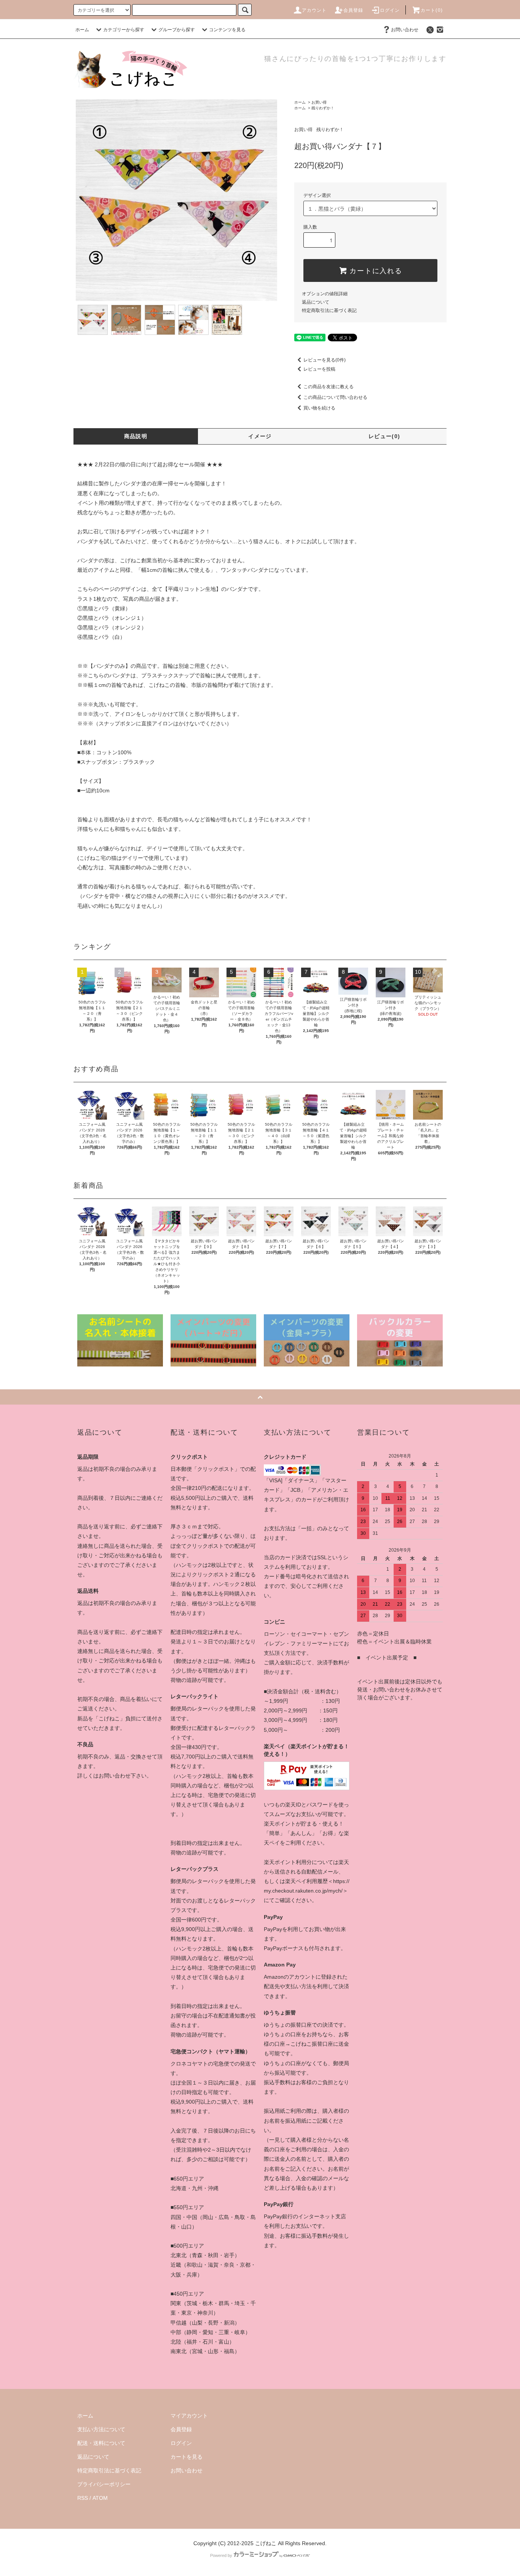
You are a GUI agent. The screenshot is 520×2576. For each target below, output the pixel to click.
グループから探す (177, 30)
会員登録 (353, 10)
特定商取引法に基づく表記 (329, 310)
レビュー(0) (384, 436)
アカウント (314, 10)
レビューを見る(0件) (325, 360)
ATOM (100, 2498)
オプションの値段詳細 (325, 294)
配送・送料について (101, 2443)
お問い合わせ (405, 30)
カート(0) (432, 10)
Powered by (221, 2555)
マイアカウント (189, 2416)
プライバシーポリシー (104, 2484)
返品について (316, 302)
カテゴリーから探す (124, 30)
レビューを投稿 (319, 369)
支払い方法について (101, 2429)
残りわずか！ (323, 108)
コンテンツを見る (227, 30)
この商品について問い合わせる (335, 397)
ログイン (390, 10)
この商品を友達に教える (329, 387)
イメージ (260, 436)
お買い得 (319, 102)
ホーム (82, 30)
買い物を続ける (319, 408)
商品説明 (136, 436)
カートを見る (187, 2457)
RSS (83, 2498)
